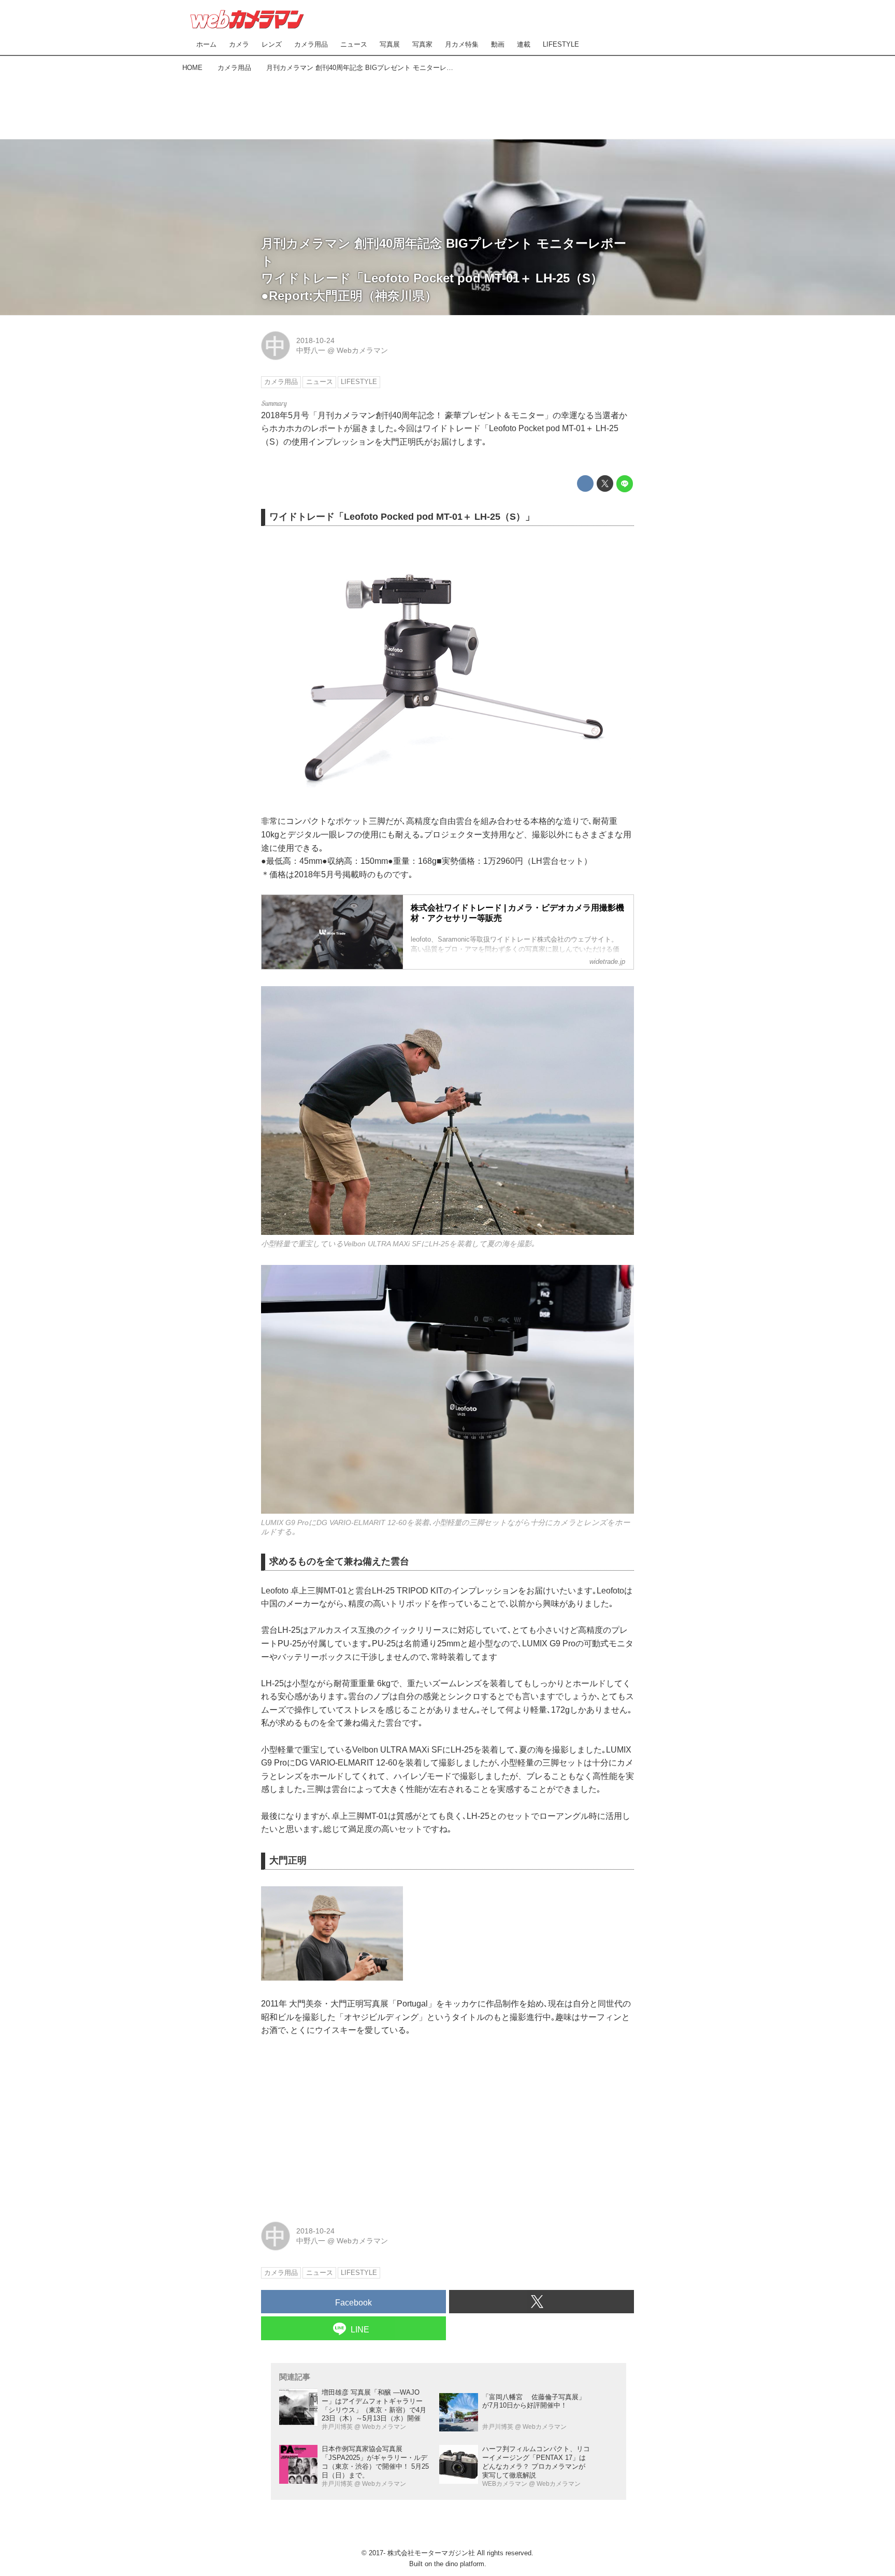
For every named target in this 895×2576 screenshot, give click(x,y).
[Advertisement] (447, 104)
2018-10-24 (315, 340)
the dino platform (459, 2564)
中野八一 (311, 350)
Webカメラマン (362, 350)
